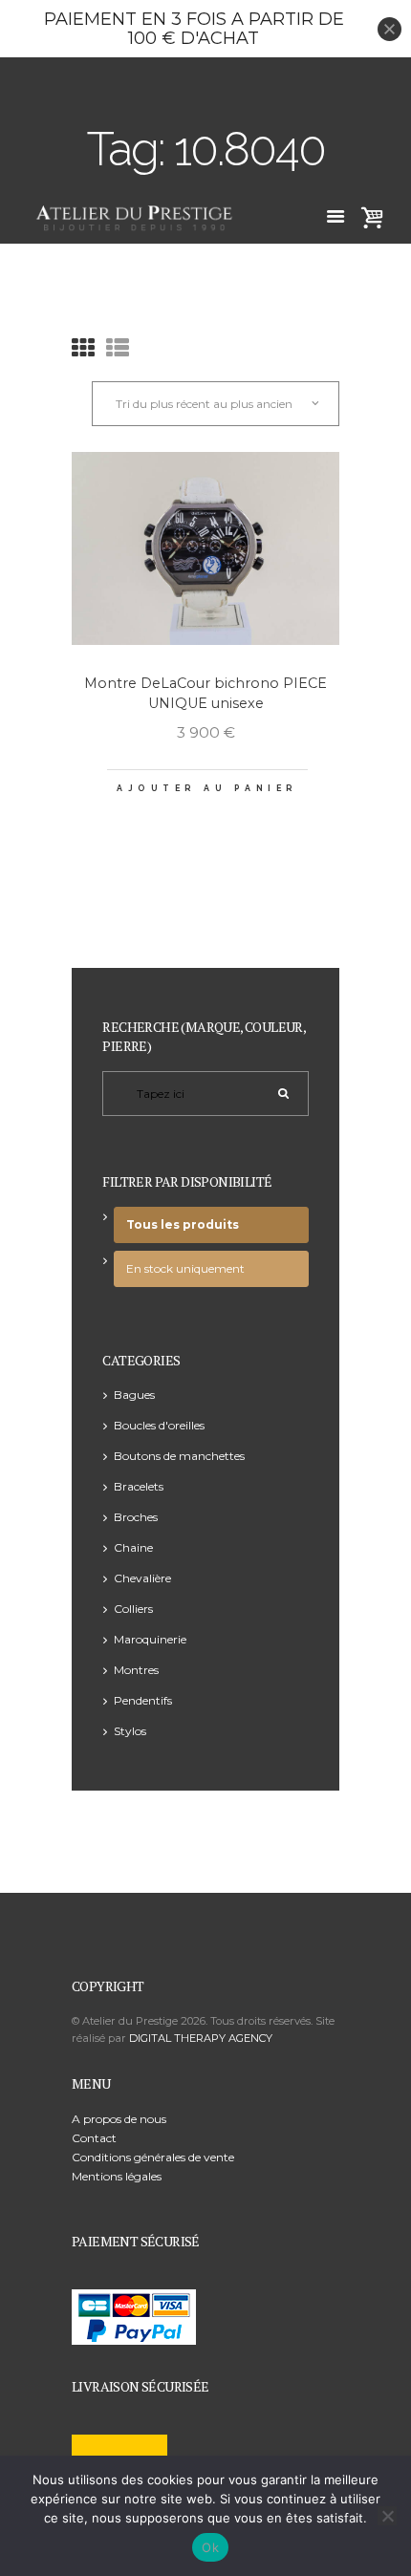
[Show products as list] (118, 348)
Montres (136, 1670)
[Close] (389, 29)
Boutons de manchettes (179, 1456)
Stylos (130, 1731)
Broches (136, 1517)
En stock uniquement (185, 1268)
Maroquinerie (150, 1639)
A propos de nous (119, 2119)
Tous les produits (183, 1224)
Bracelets (139, 1486)
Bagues (134, 1395)
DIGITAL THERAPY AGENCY (201, 2038)
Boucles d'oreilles (159, 1425)
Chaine (133, 1547)
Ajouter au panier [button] (207, 788)
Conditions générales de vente (153, 2157)
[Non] (387, 2516)
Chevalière (142, 1578)
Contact (94, 2138)
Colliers (133, 1609)
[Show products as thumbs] (83, 348)
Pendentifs (143, 1700)
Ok (210, 2547)
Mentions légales (117, 2176)
